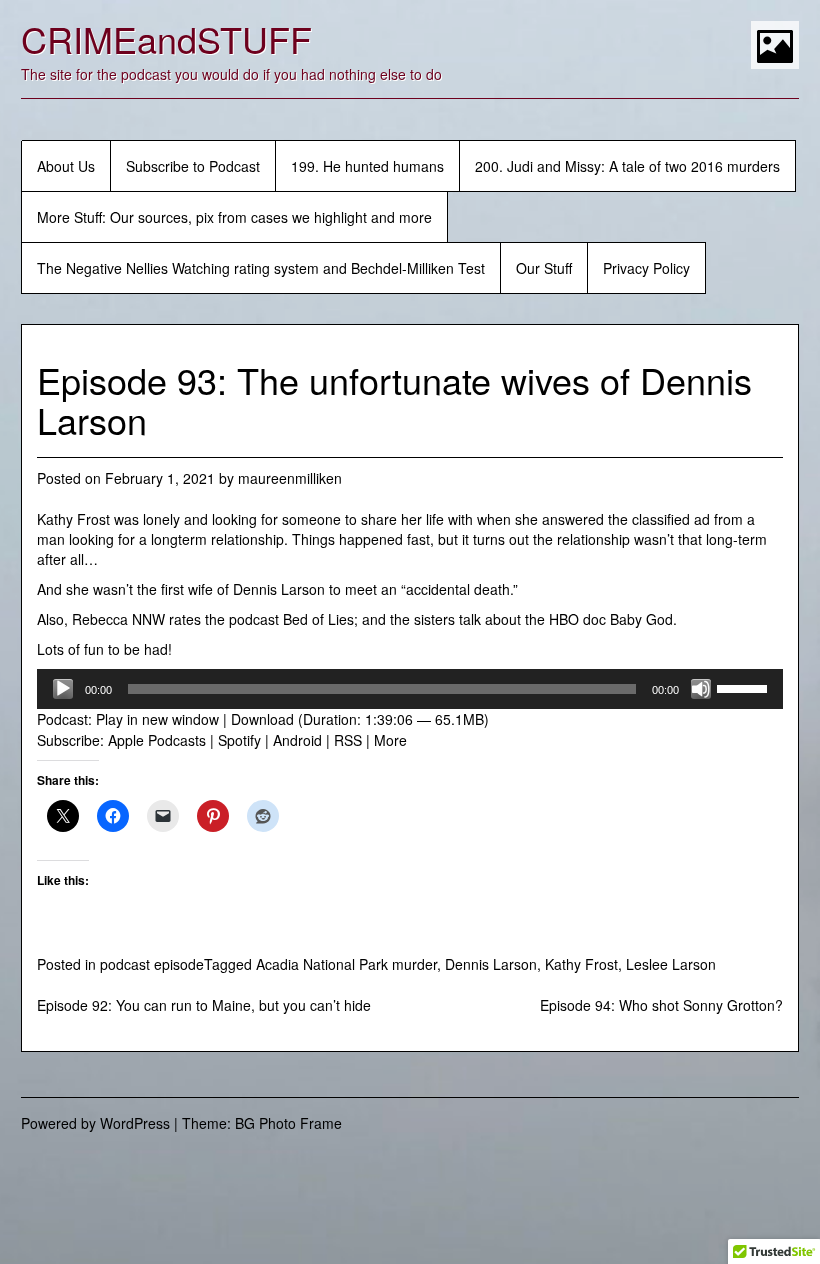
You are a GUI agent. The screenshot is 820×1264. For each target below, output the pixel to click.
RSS (348, 740)
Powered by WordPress (95, 1123)
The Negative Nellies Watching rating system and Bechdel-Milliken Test (261, 268)
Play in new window (157, 719)
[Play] (63, 689)
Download (262, 719)
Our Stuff (544, 268)
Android (297, 740)
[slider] (745, 687)
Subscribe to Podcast (193, 166)
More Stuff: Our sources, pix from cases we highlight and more (234, 217)
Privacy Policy (646, 268)
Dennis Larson (491, 964)
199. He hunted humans (367, 166)
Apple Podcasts (157, 740)
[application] (410, 689)
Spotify (239, 740)
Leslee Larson (671, 964)
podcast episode (152, 964)
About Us (66, 166)
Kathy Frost (581, 964)
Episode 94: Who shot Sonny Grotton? (661, 1005)
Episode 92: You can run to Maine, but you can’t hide (204, 1005)
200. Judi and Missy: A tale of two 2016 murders (627, 166)
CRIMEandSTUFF (166, 38)
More (390, 740)
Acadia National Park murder (346, 964)
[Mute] (701, 689)
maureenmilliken (290, 478)
